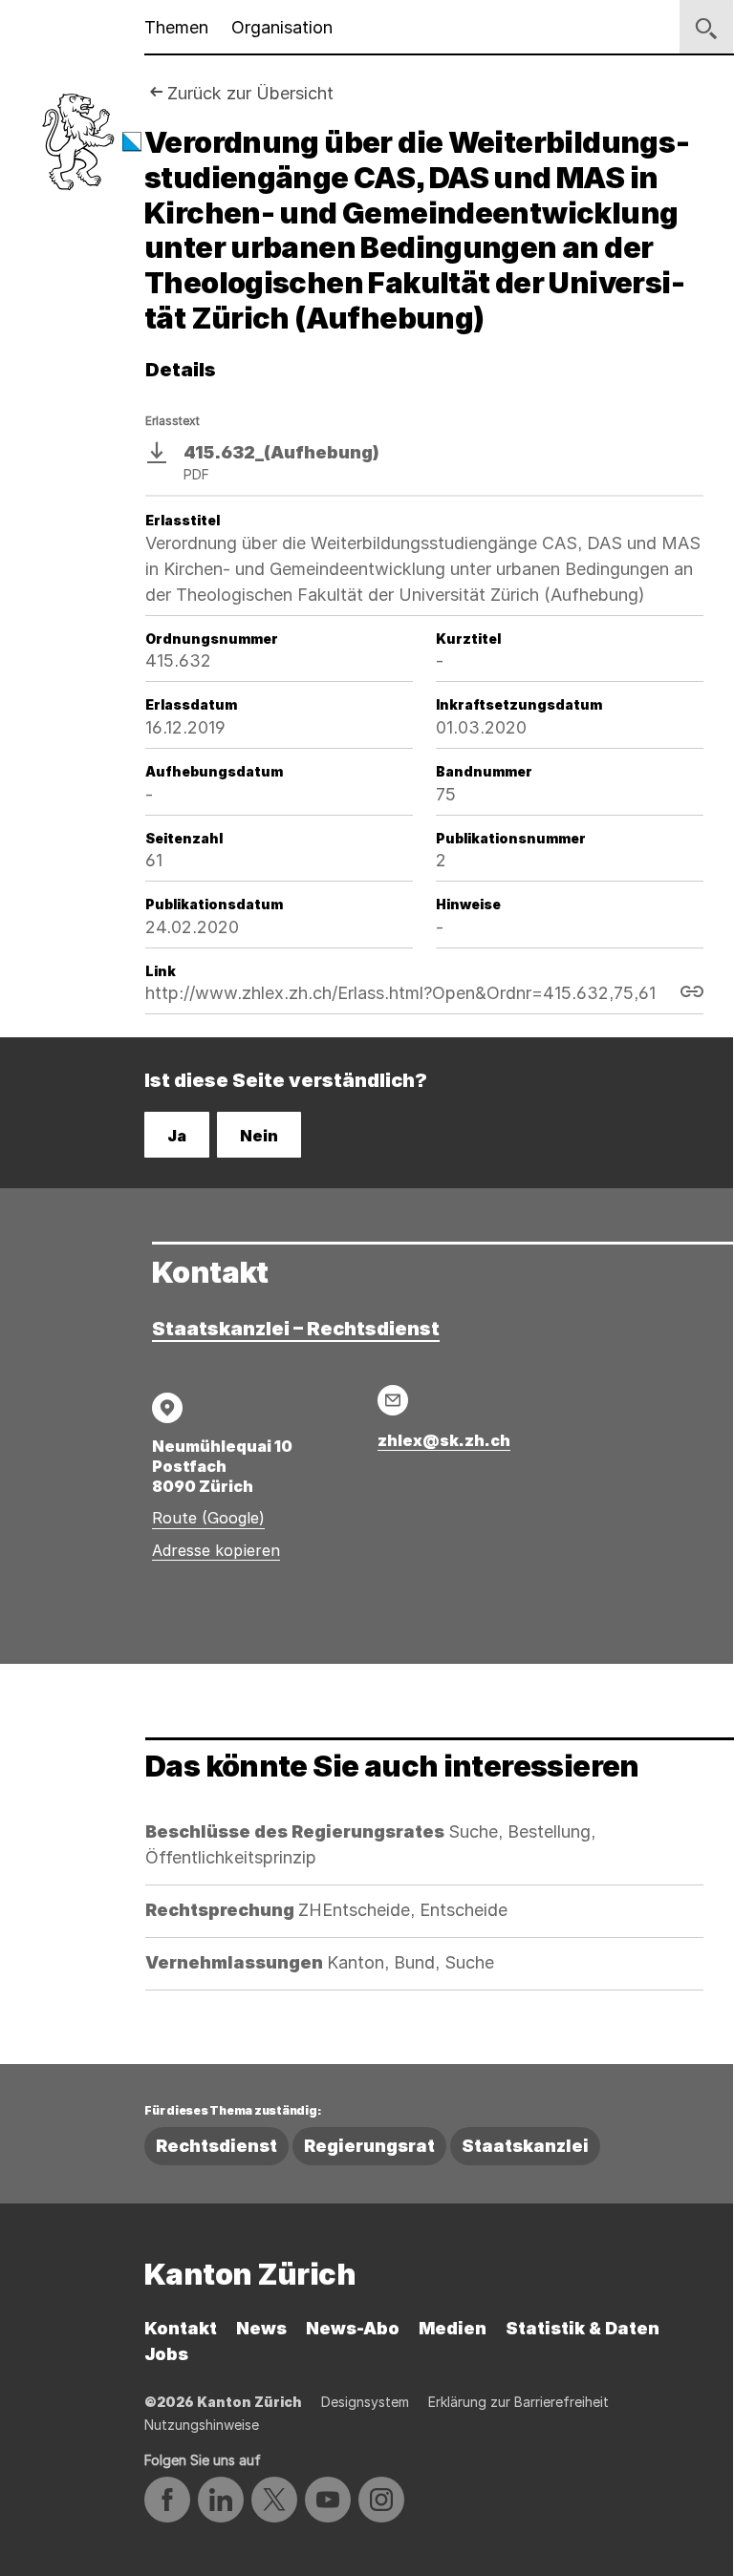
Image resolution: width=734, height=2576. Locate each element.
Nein (259, 1136)
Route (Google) (208, 1518)
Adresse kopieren (216, 1550)
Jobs (166, 2354)
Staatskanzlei (525, 2146)
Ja (177, 1136)
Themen (176, 27)
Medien (453, 2328)
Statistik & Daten (583, 2328)
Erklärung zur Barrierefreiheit (518, 2402)
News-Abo (353, 2328)
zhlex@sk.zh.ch (444, 1440)
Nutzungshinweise (202, 2425)
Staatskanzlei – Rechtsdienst (296, 1329)
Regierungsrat (369, 2146)
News (261, 2328)
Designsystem (365, 2402)
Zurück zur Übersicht (250, 93)
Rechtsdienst (216, 2146)
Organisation (282, 27)
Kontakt (181, 2328)
